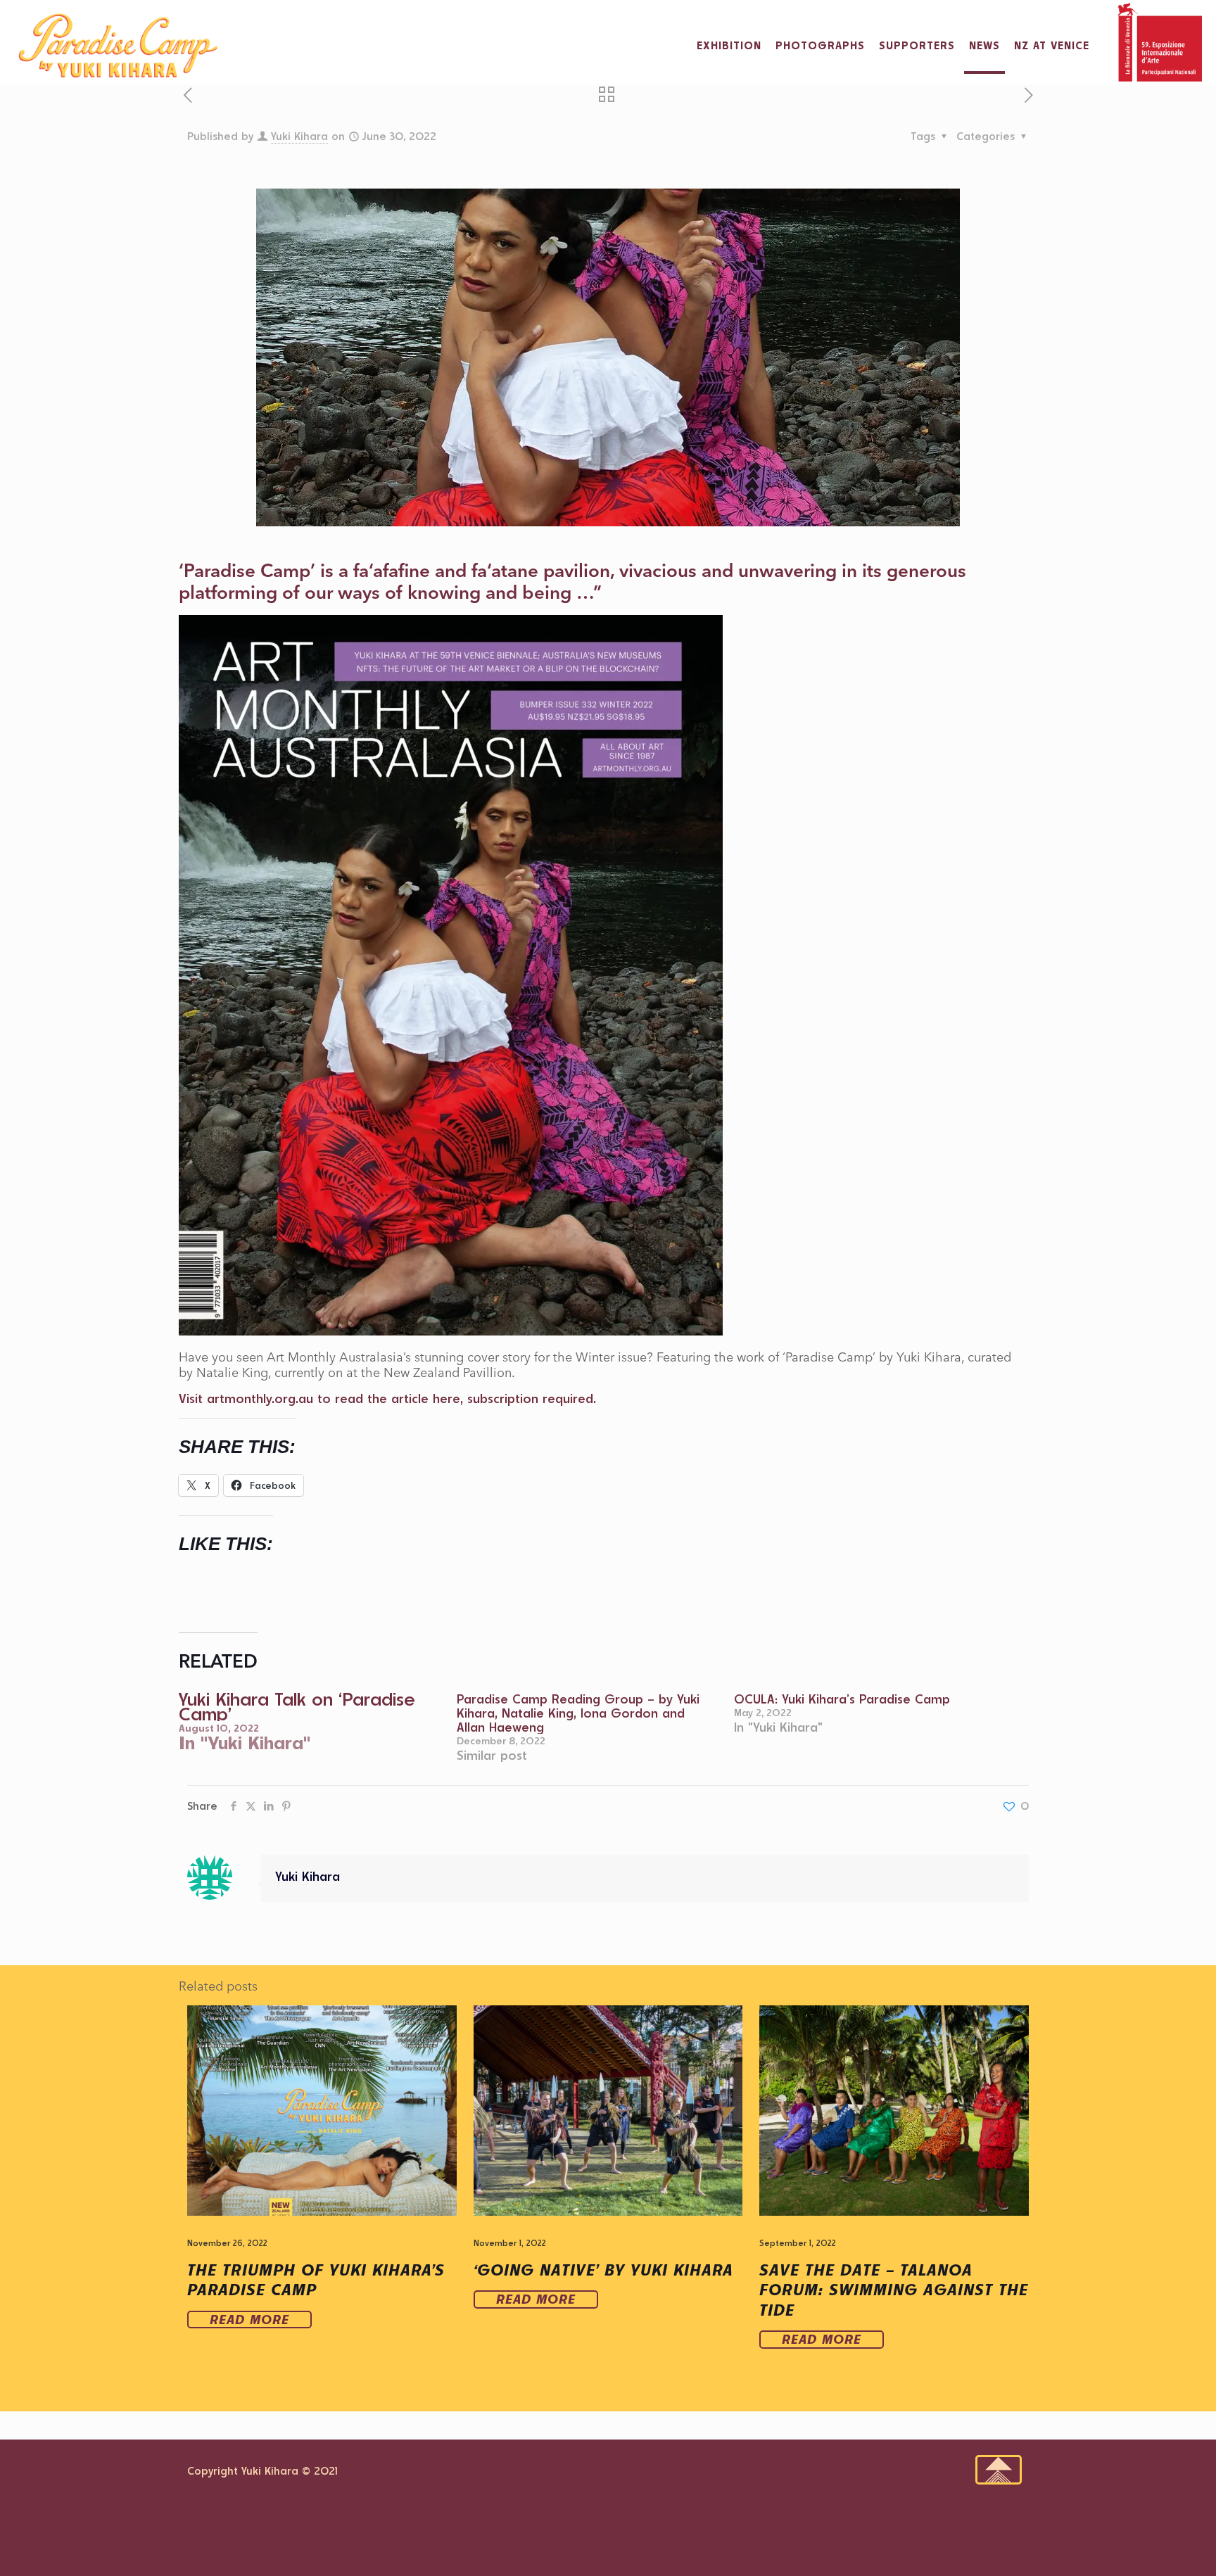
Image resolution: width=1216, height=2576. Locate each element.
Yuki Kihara (299, 136)
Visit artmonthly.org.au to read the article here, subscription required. (387, 1398)
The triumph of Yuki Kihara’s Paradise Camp (316, 2280)
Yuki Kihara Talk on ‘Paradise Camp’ (297, 1706)
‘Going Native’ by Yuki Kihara (603, 2270)
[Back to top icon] (999, 2470)
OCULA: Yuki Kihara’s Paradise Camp (842, 1699)
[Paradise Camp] (118, 46)
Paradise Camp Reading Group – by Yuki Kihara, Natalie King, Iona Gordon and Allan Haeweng (578, 1713)
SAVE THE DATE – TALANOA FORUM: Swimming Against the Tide (894, 2290)
